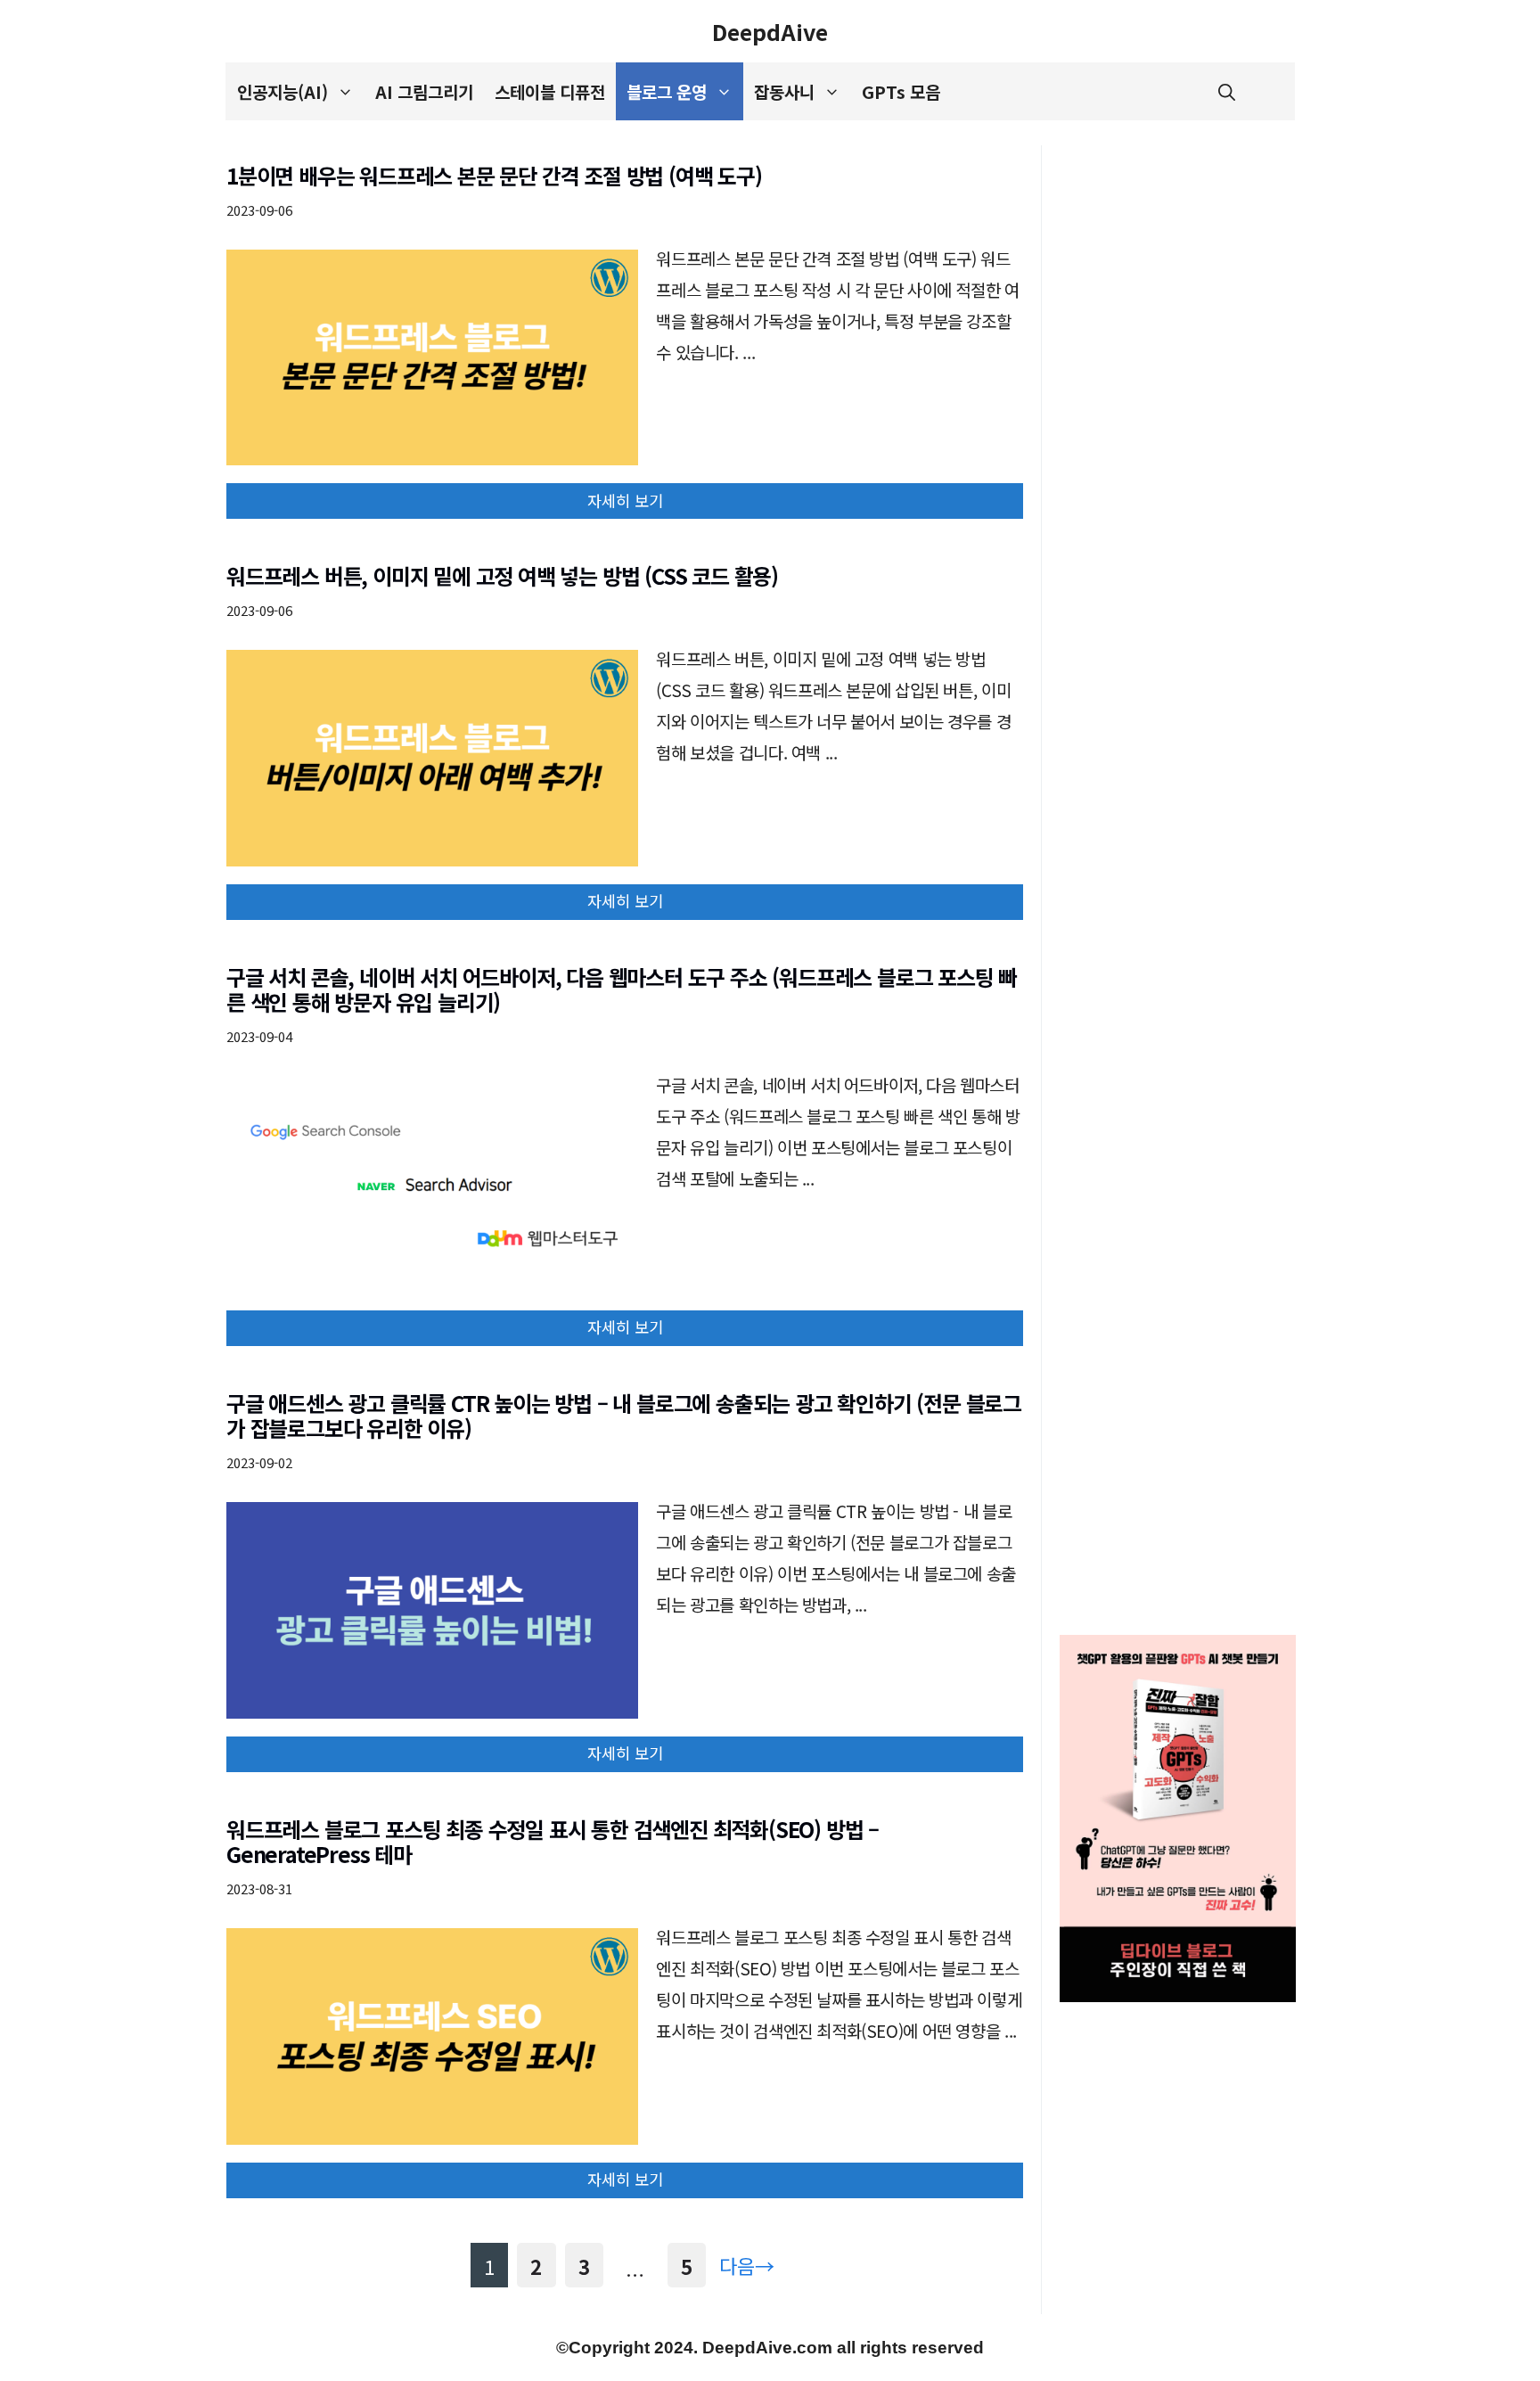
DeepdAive (770, 31)
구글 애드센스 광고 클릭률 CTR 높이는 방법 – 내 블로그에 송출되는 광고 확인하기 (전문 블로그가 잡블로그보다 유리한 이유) (624, 1416)
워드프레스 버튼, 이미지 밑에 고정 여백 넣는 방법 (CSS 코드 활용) (502, 575)
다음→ (747, 2265)
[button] (1227, 91)
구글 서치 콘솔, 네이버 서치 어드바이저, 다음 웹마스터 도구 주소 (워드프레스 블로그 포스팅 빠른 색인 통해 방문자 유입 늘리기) (622, 989)
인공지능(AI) (283, 91)
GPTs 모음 (901, 91)
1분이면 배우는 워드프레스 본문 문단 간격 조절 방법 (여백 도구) (494, 175)
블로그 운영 (667, 91)
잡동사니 (784, 91)
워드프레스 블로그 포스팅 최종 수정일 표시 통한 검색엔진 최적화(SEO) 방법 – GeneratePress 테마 (553, 1842)
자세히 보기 (625, 501)
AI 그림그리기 (424, 91)
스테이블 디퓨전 (550, 91)
